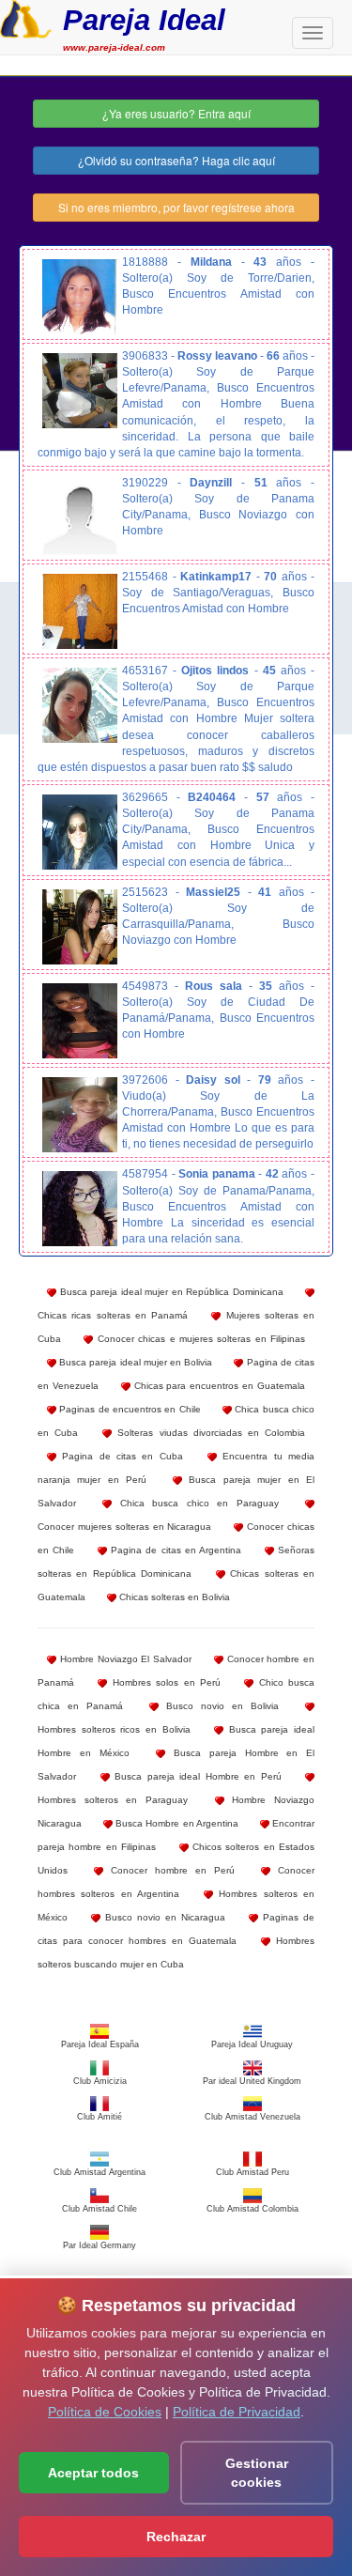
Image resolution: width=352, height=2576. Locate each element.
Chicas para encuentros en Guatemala (218, 1386)
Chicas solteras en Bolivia (173, 1597)
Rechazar (176, 2537)
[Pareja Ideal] (26, 17)
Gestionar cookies (257, 2473)
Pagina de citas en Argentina (175, 1550)
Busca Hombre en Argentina (176, 1823)
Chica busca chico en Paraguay (195, 1503)
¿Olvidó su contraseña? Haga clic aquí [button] (176, 160)
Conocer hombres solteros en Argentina (176, 1882)
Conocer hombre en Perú (169, 1870)
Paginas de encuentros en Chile (129, 1409)
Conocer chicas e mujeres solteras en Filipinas (199, 1339)
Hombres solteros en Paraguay (113, 1800)
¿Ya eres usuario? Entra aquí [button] (176, 113)
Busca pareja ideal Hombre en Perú (196, 1776)
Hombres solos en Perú (164, 1682)
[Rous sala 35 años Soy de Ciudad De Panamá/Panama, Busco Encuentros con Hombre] (80, 1021)
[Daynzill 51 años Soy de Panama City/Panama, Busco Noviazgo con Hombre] (80, 517)
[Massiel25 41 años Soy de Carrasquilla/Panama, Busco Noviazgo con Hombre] (80, 927)
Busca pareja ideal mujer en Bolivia (134, 1362)
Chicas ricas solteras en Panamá (113, 1315)
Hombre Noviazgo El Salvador (124, 1659)
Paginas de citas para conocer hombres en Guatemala (176, 1929)
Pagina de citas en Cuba (120, 1456)
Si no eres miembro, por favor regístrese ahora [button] (176, 207)
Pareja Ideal (144, 20)
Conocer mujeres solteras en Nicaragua (124, 1527)
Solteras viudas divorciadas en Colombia (208, 1433)
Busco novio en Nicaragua (163, 1917)
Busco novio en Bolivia (219, 1706)
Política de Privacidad (237, 2412)
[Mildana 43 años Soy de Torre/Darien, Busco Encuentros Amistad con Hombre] (80, 297)
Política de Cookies (105, 2412)
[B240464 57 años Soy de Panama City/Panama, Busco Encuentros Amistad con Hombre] (80, 832)
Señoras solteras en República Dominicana (176, 1562)
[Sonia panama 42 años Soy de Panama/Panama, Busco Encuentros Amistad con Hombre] (80, 1209)
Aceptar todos (93, 2473)
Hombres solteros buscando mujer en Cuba (176, 1952)
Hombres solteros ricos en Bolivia (114, 1729)
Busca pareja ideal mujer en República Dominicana (170, 1292)
